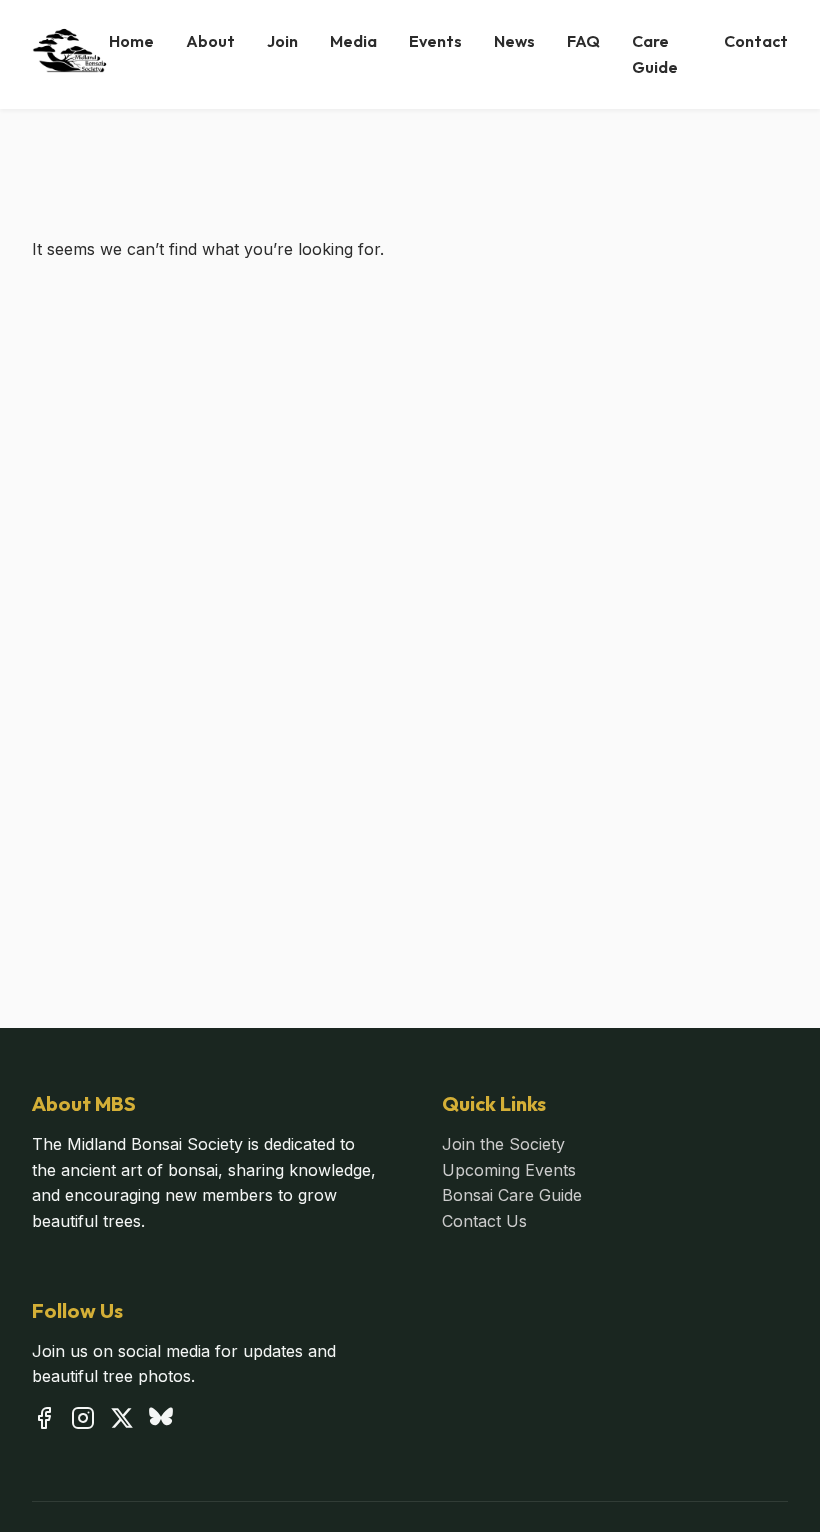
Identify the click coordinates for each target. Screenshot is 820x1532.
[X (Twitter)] (122, 1422)
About (210, 41)
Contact (756, 41)
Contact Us (484, 1221)
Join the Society (503, 1144)
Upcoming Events (509, 1170)
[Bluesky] (161, 1422)
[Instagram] (83, 1422)
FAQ (583, 41)
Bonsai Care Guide (512, 1195)
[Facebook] (44, 1422)
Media (353, 41)
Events (435, 41)
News (514, 41)
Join (282, 41)
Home (131, 41)
